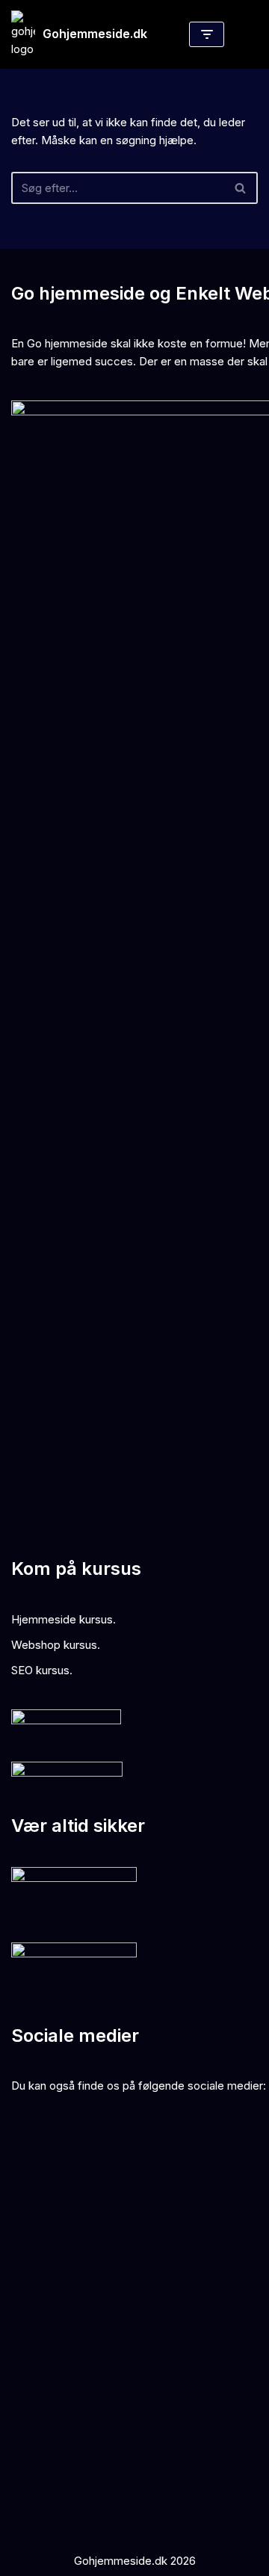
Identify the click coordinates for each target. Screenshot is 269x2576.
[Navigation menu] (207, 34)
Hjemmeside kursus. (64, 1619)
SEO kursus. (42, 1670)
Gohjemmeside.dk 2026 (135, 2561)
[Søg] (241, 188)
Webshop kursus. (56, 1645)
